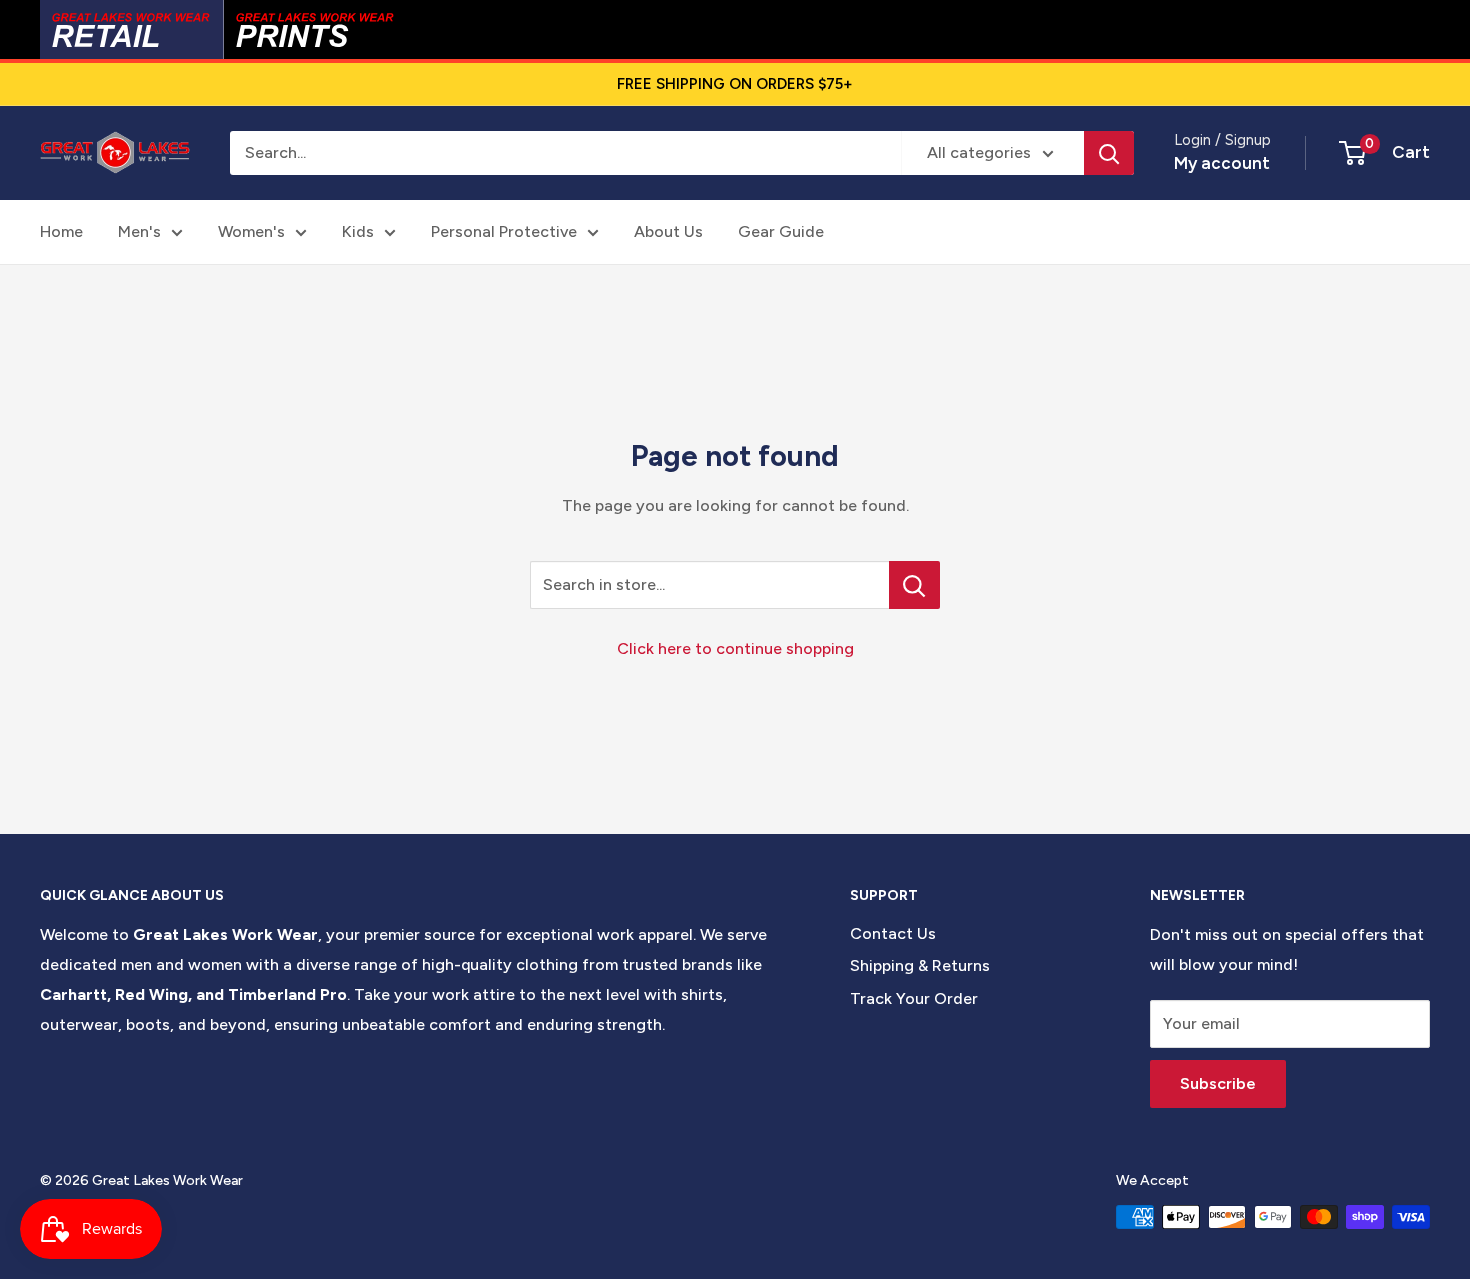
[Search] (1109, 153)
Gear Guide (781, 231)
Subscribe (1218, 1083)
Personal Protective (504, 231)
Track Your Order (914, 998)
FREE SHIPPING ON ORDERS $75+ (735, 84)
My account (1222, 163)
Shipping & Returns (920, 965)
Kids (358, 231)
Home (61, 231)
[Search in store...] (914, 585)
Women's (251, 231)
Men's (139, 231)
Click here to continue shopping (735, 648)
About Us (668, 231)
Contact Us (893, 933)
